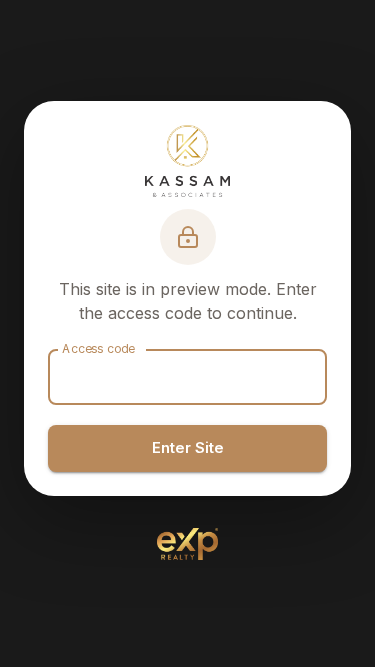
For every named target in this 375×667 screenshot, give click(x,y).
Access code (98, 348)
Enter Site (188, 447)
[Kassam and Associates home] (187, 161)
